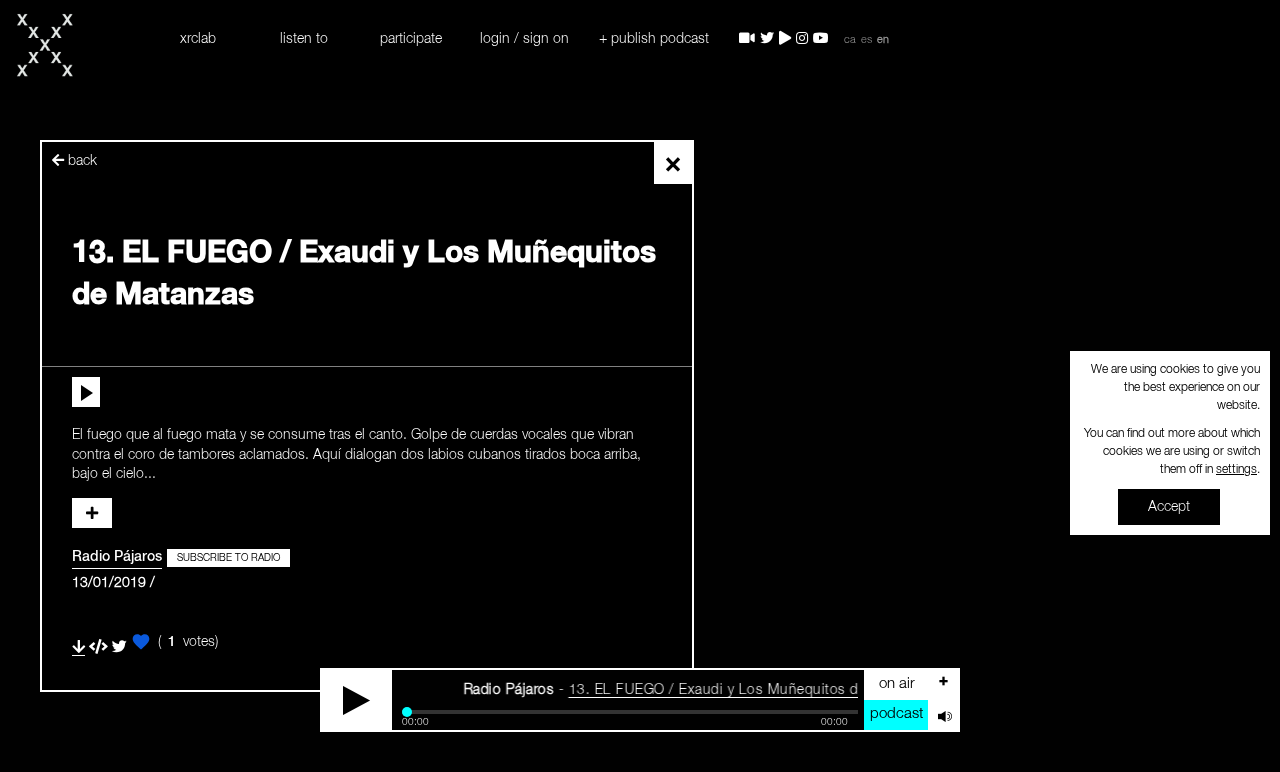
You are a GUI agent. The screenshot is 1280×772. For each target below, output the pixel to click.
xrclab (198, 39)
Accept (1169, 507)
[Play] (357, 700)
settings (1236, 470)
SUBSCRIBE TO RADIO (228, 558)
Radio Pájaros (117, 557)
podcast (896, 713)
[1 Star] (141, 642)
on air (897, 683)
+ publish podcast (654, 39)
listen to (304, 39)
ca (850, 40)
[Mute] (943, 715)
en (883, 40)
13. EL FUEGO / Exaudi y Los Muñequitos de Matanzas (740, 690)
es (866, 40)
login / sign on (524, 39)
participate (411, 39)
